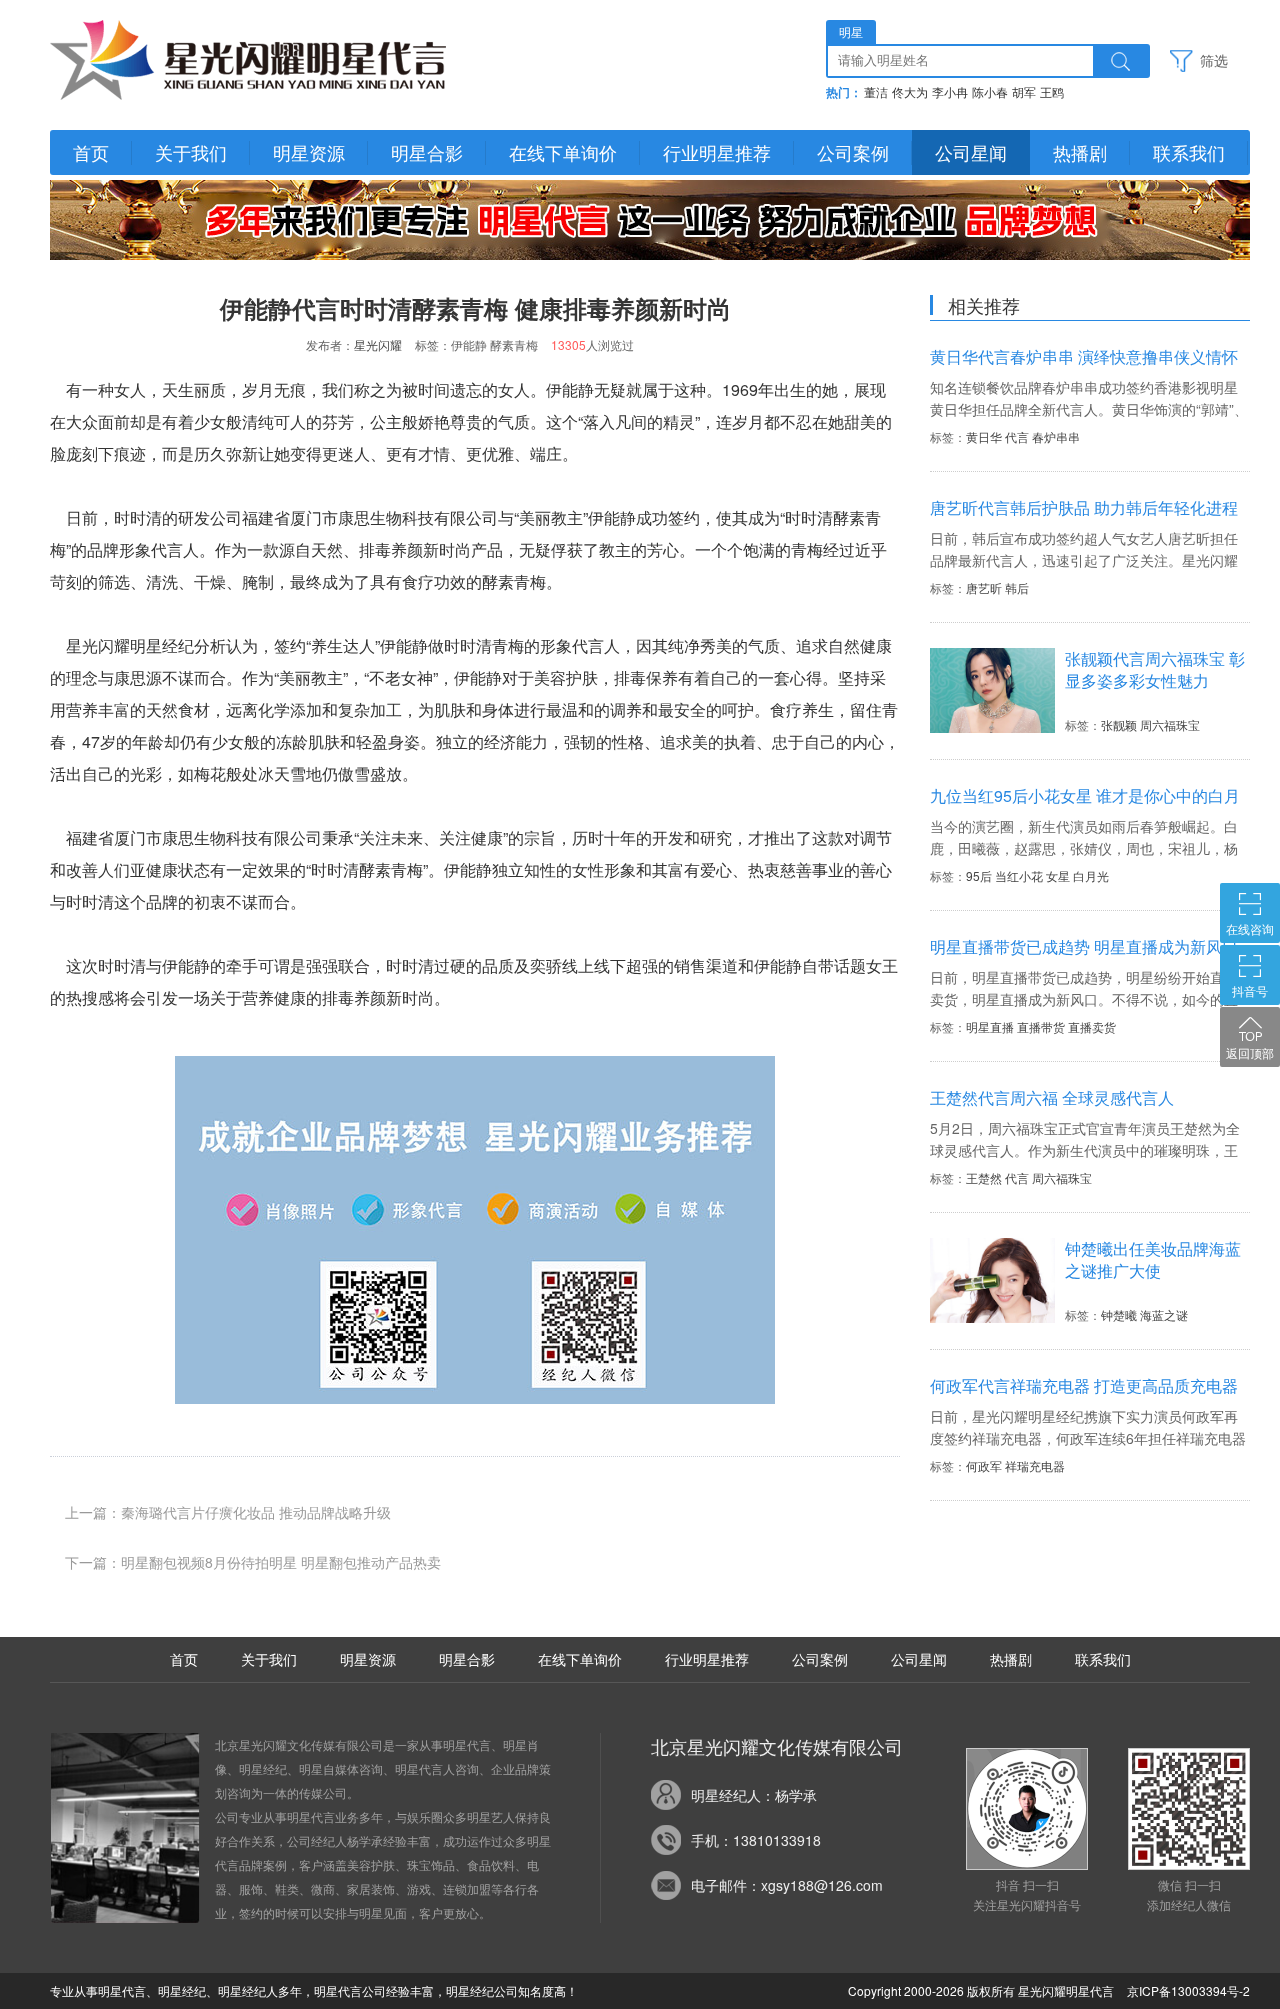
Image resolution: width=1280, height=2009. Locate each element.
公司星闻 (971, 152)
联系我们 (1189, 152)
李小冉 (950, 93)
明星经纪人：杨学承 (754, 1795)
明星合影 (427, 152)
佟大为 (910, 93)
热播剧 (1080, 152)
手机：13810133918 (756, 1840)
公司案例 (853, 152)
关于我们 (191, 152)
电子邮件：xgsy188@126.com (787, 1885)
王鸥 (1052, 93)
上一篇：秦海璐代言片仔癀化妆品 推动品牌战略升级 (228, 1512)
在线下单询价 (563, 152)
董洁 (876, 93)
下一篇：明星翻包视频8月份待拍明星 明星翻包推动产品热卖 (253, 1562)
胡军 (1024, 93)
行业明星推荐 (717, 152)
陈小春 (990, 93)
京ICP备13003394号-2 (1188, 1990)
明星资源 (309, 152)
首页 (91, 152)
